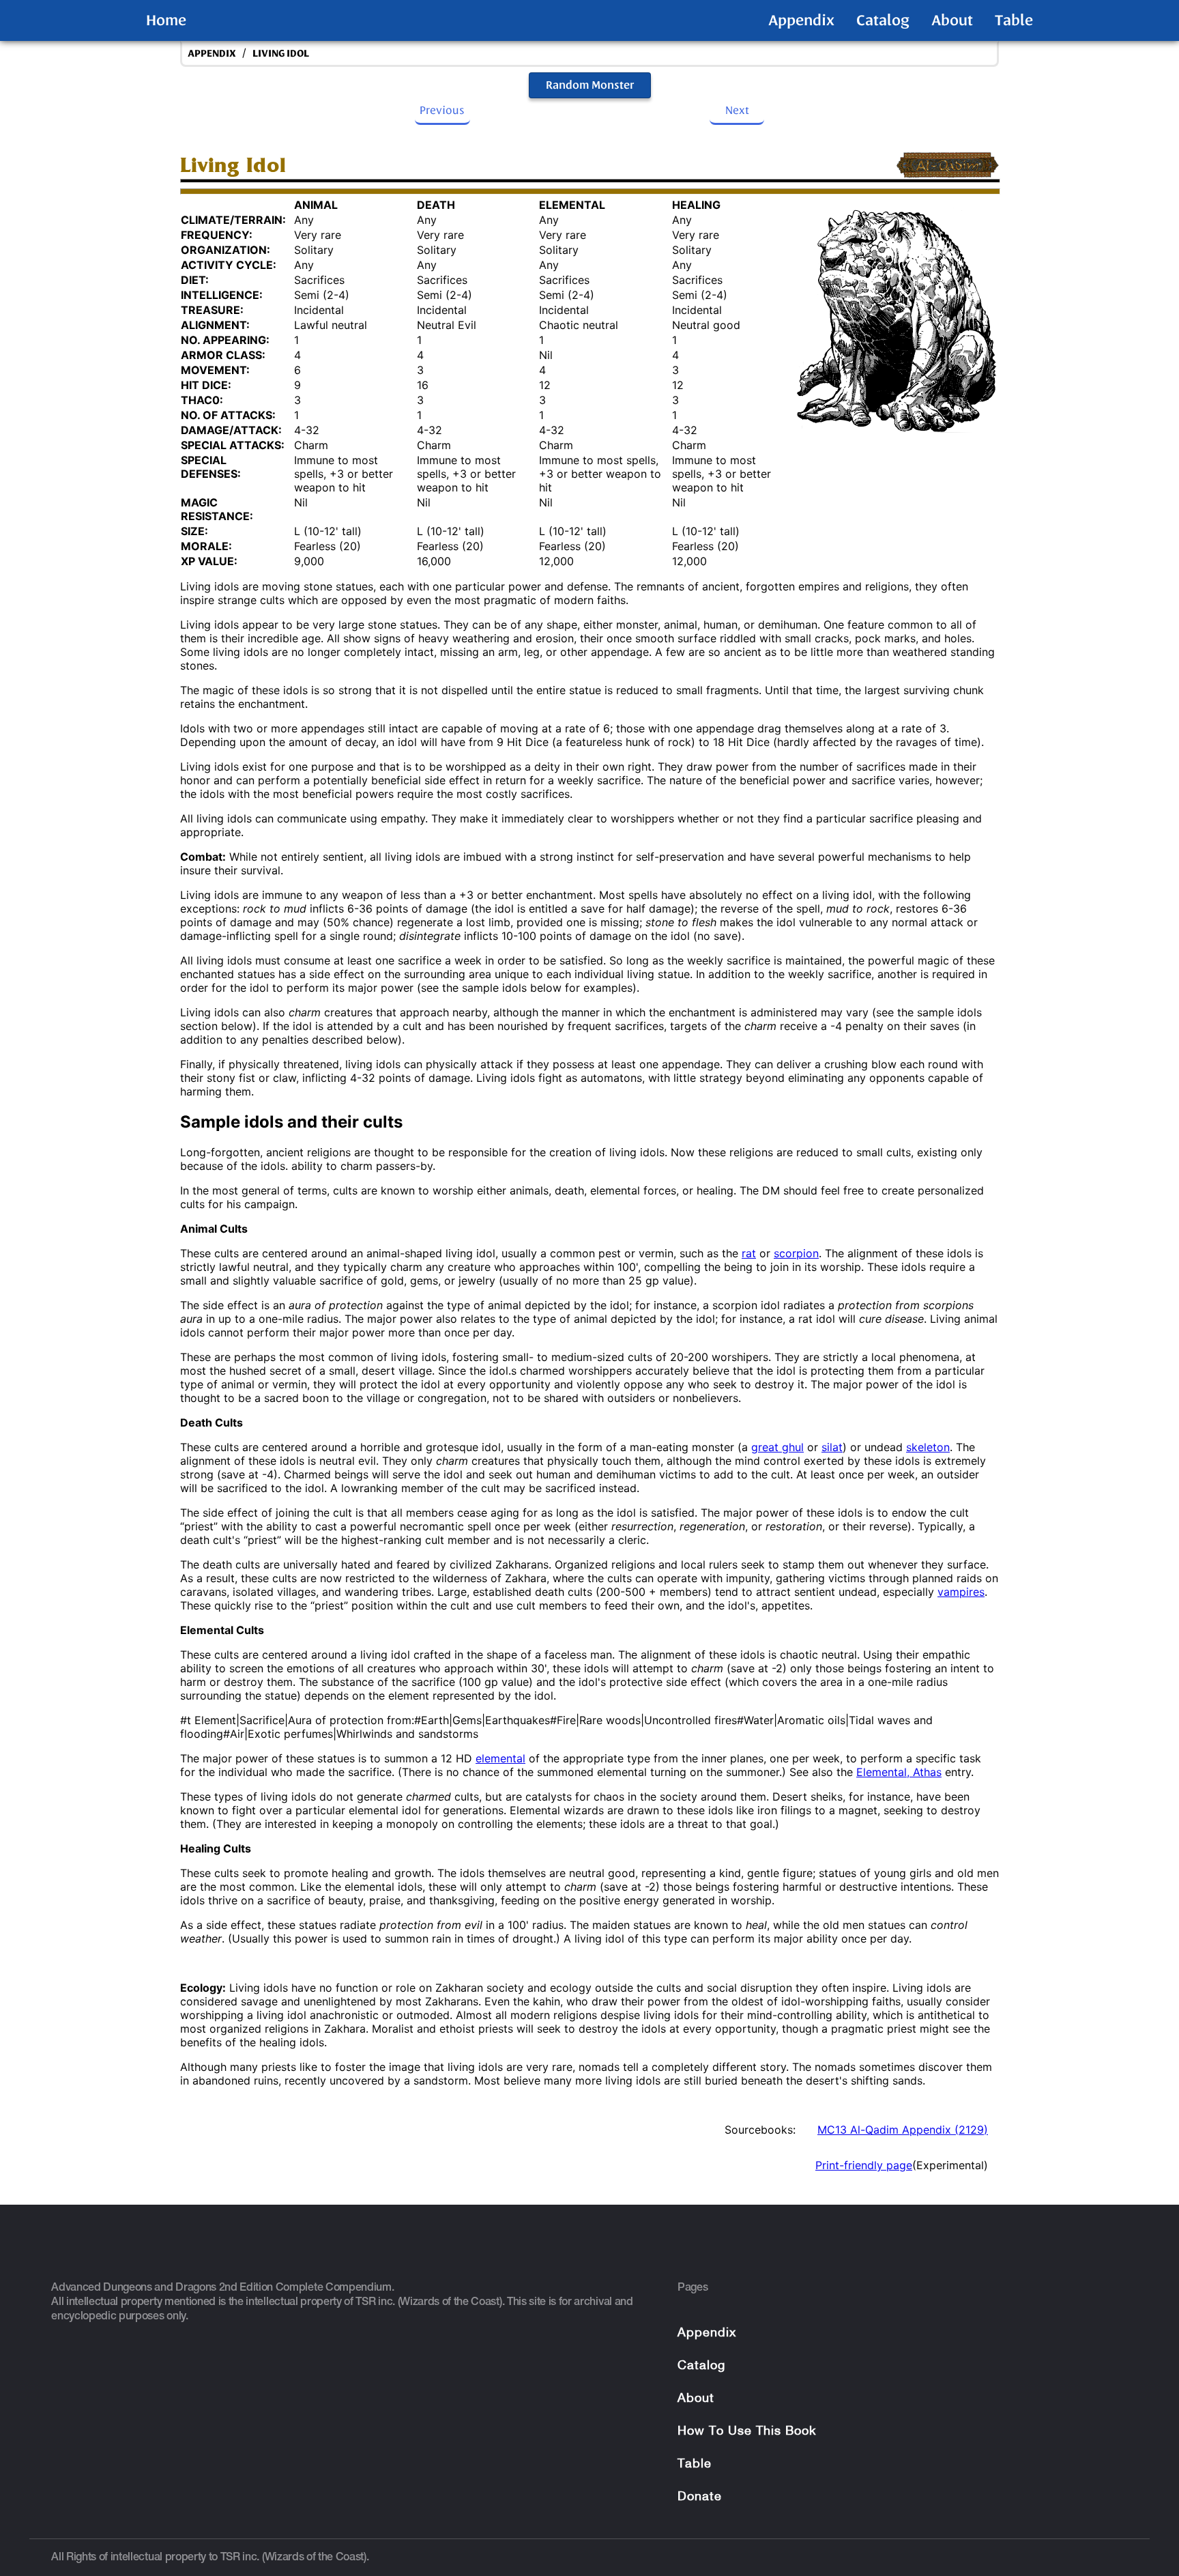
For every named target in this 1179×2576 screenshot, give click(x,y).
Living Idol (281, 54)
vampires (961, 1592)
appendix (212, 54)
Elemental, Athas (899, 1772)
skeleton (928, 1447)
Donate (700, 2497)
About (952, 20)
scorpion (796, 1253)
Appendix (801, 20)
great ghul (777, 1447)
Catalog (883, 20)
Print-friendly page (864, 2165)
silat (832, 1447)
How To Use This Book (747, 2432)
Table (1014, 20)
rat (749, 1253)
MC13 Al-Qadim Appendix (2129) (903, 2130)
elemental (500, 1758)
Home (166, 20)
